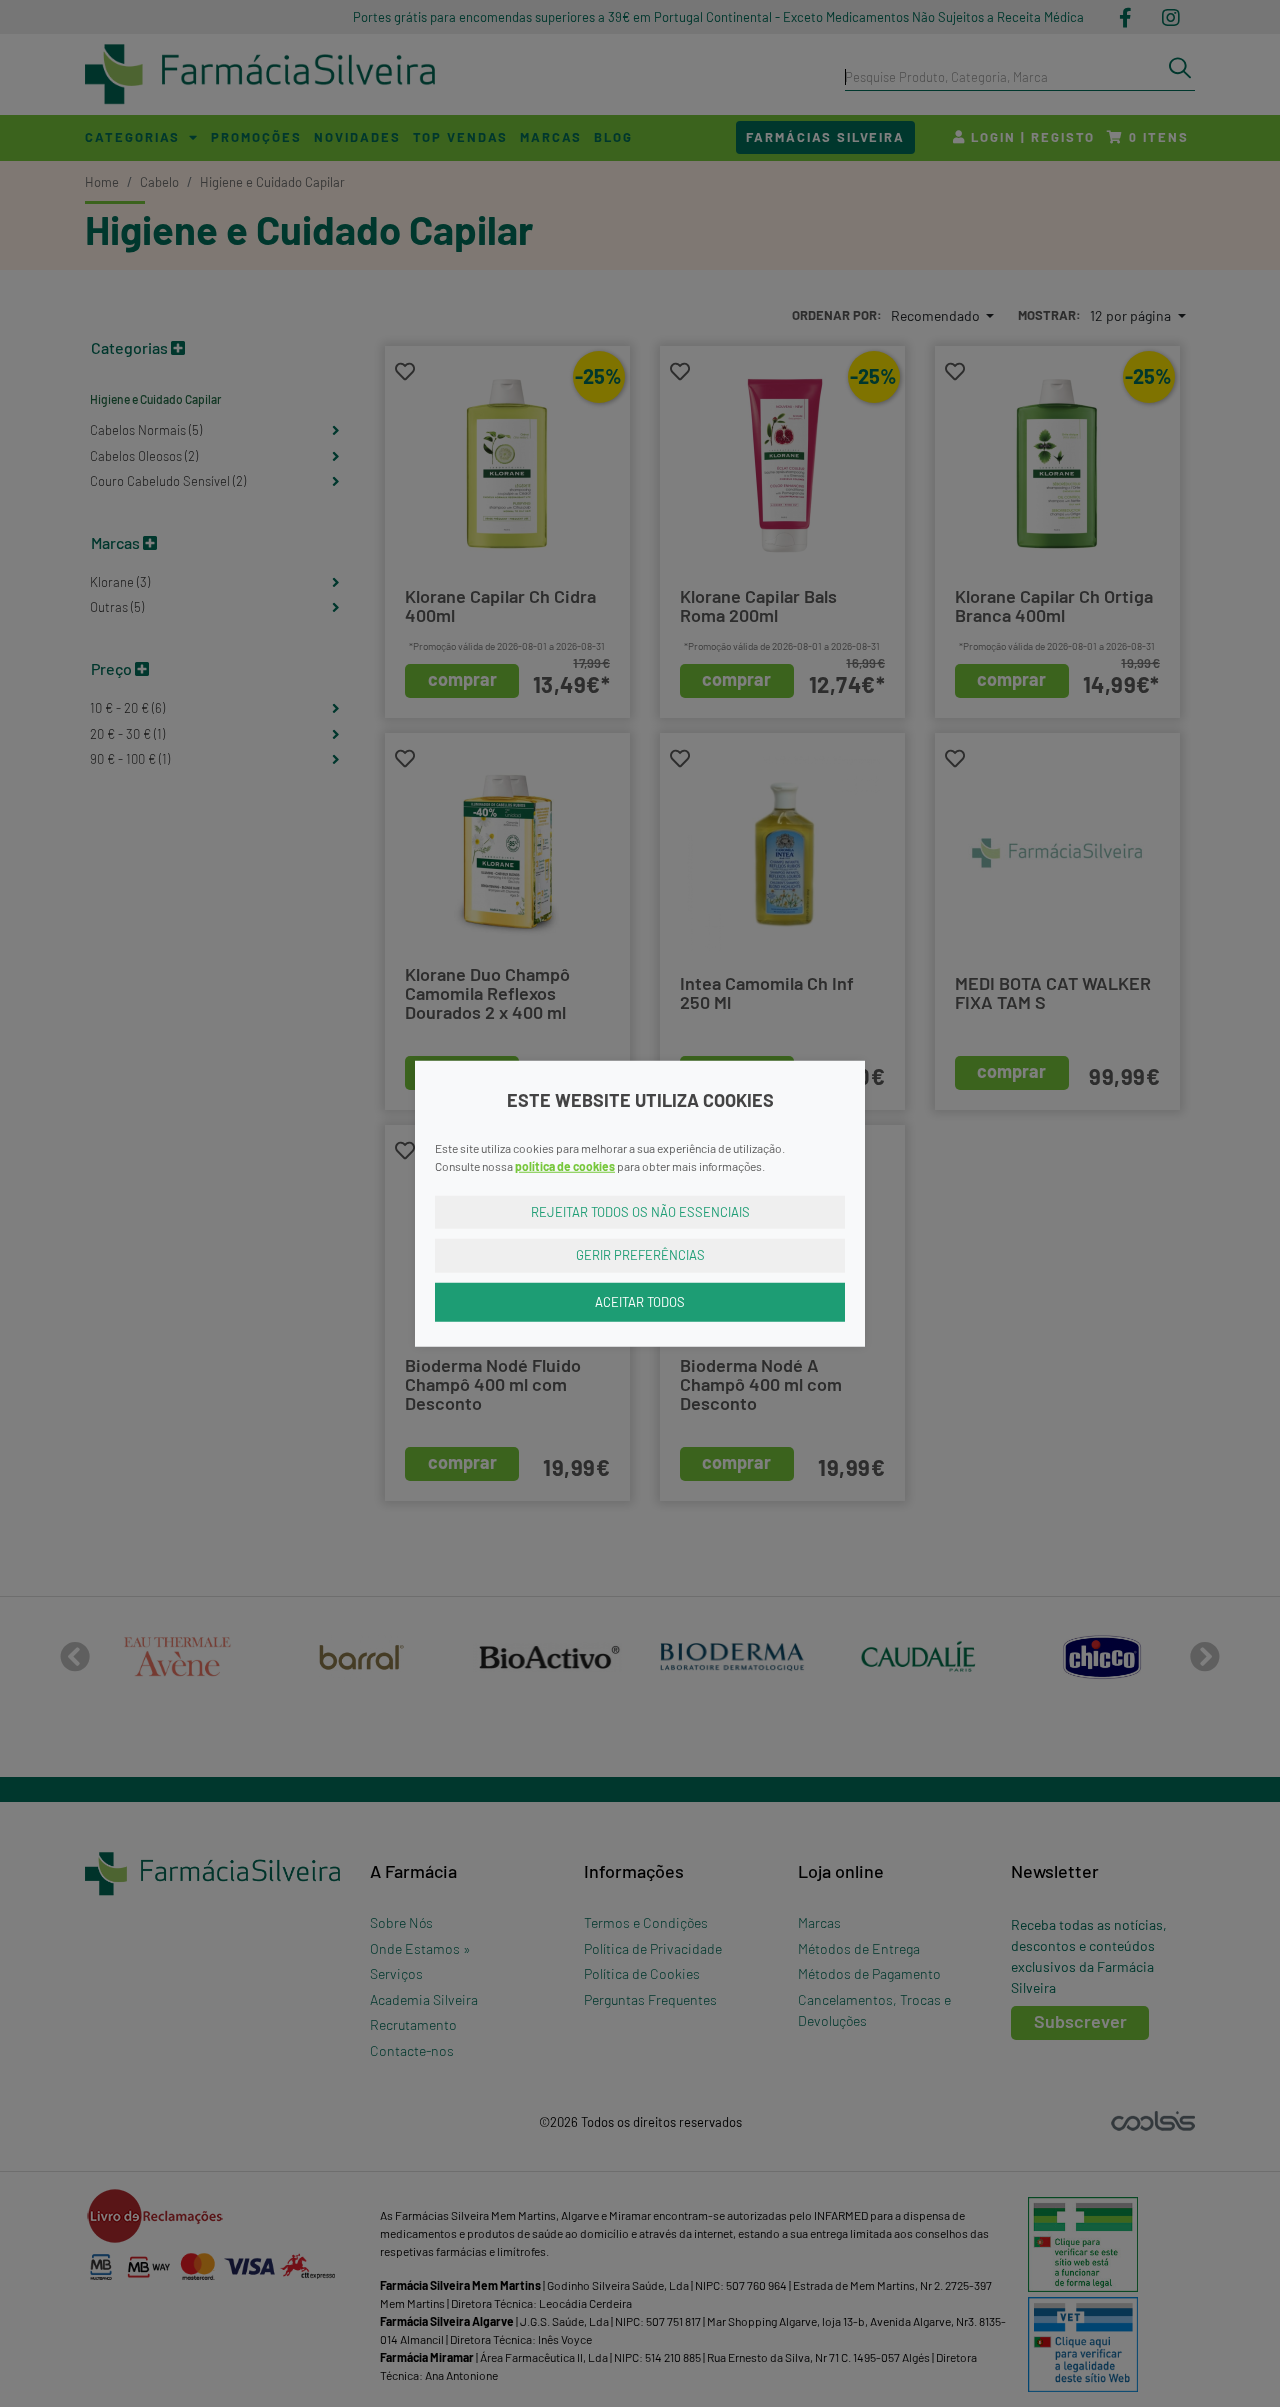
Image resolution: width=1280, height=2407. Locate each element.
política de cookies (565, 1165)
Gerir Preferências (640, 1255)
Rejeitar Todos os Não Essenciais (640, 1211)
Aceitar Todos (640, 1301)
